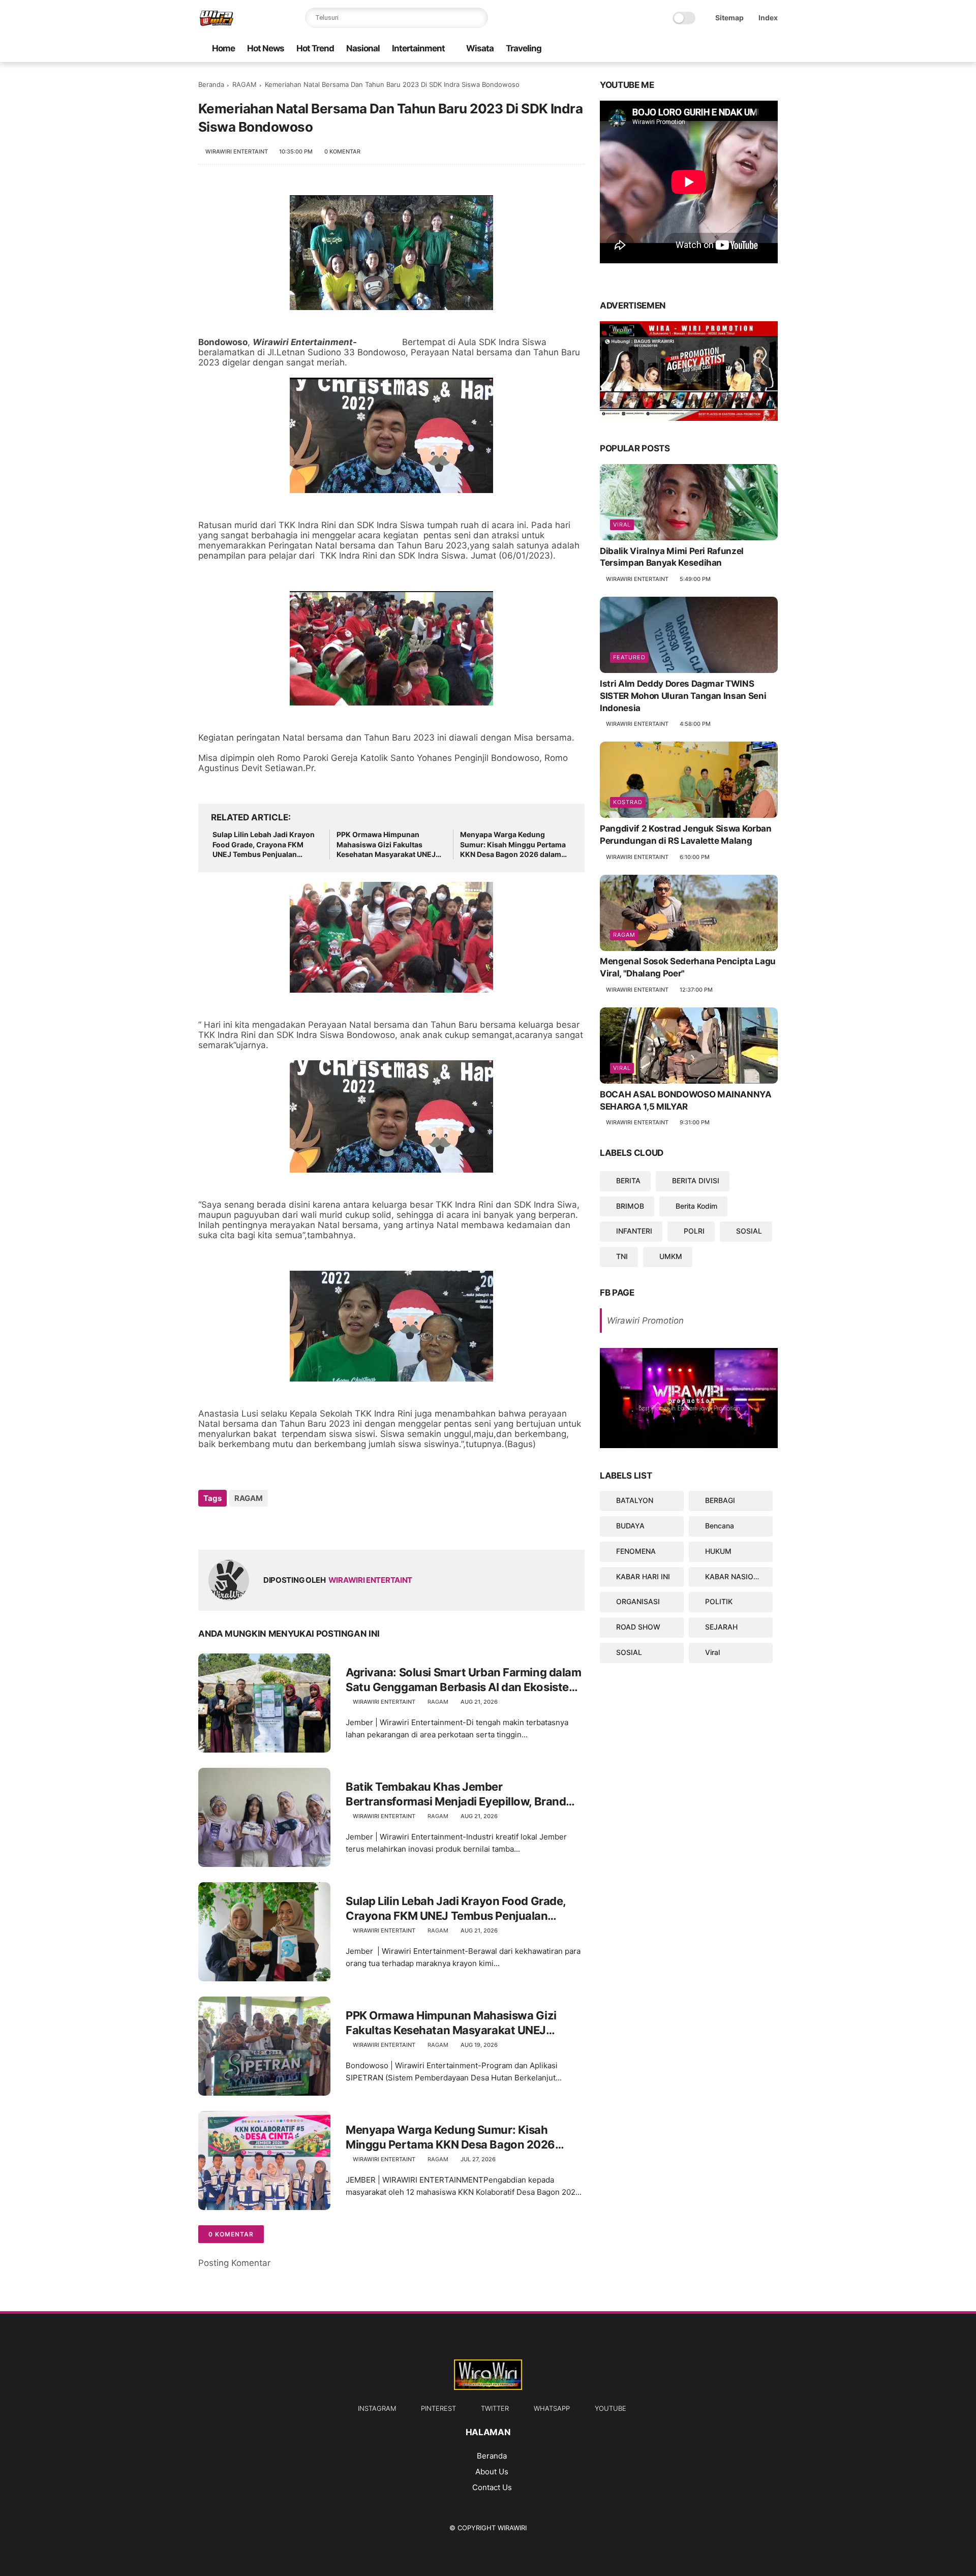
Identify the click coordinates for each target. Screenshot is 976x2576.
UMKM (671, 1256)
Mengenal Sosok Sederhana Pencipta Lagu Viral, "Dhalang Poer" (688, 968)
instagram (377, 2408)
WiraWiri (512, 2528)
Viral (622, 525)
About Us (492, 2472)
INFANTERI (634, 1231)
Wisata (480, 48)
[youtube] (691, 49)
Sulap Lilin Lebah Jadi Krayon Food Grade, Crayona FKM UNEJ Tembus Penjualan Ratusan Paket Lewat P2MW (264, 845)
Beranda (211, 84)
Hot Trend (315, 48)
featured (629, 657)
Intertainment (418, 48)
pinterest (438, 2408)
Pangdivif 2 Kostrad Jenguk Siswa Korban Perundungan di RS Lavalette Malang (686, 835)
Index (768, 18)
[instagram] (756, 49)
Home (223, 48)
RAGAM (245, 84)
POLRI (694, 1231)
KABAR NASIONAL (736, 1576)
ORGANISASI (638, 1601)
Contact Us (492, 2487)
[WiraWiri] (217, 23)
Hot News (266, 48)
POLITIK (719, 1601)
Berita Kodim (696, 1206)
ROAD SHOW (638, 1627)
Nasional (363, 48)
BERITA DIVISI (696, 1180)
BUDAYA (630, 1526)
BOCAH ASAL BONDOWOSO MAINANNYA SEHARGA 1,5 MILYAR (686, 1100)
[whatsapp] (707, 49)
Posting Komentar (234, 2263)
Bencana (720, 1526)
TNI (622, 1256)
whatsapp (552, 2408)
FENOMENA (636, 1551)
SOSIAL (749, 1231)
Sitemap (729, 18)
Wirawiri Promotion (645, 1321)
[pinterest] (740, 49)
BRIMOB (630, 1206)
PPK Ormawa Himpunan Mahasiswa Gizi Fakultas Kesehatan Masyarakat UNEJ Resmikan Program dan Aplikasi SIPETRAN (386, 845)
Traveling (524, 48)
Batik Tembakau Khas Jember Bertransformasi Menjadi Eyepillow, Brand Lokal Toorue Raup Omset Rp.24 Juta (456, 1794)
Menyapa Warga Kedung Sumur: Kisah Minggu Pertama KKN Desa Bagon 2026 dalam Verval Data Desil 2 (513, 845)
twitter (495, 2408)
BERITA (628, 1180)
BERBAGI (720, 1500)
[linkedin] (288, 1526)
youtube (611, 2408)
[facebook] (772, 49)
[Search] (478, 18)
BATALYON (635, 1500)
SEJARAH (721, 1627)
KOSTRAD (628, 802)
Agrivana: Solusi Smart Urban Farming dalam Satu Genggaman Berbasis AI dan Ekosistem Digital (464, 1680)
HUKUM (718, 1551)
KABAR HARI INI (643, 1576)
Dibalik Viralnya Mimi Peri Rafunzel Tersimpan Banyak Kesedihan (672, 557)
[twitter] (723, 49)
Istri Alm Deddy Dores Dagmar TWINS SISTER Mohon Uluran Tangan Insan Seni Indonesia (683, 696)
